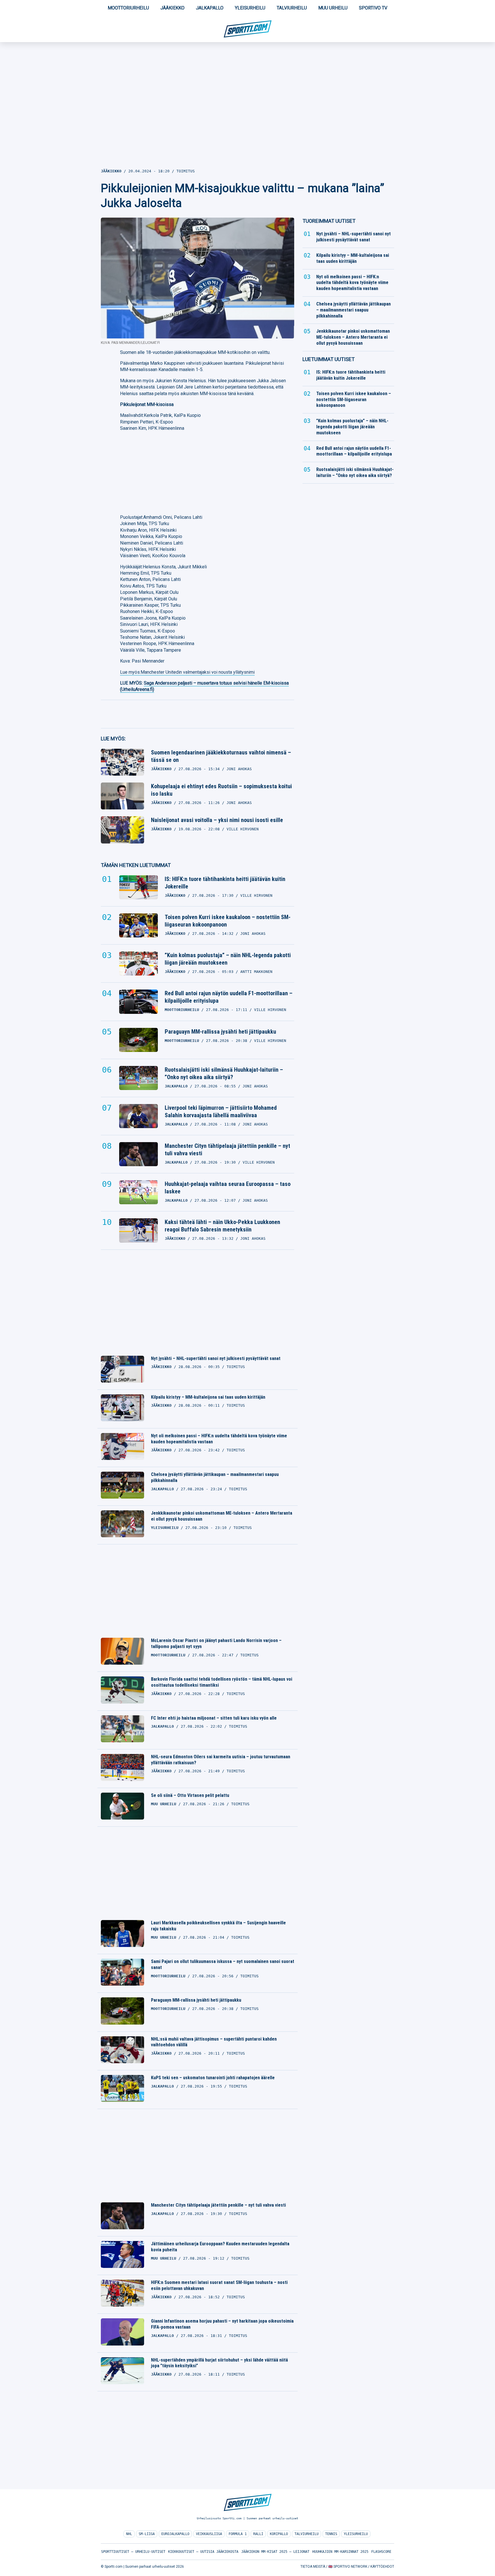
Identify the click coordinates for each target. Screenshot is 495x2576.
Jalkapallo (210, 8)
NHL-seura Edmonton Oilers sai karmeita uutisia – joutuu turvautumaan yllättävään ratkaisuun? (221, 1760)
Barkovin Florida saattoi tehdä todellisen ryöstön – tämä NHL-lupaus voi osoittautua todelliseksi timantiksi (222, 1682)
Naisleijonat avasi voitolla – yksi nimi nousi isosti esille (217, 820)
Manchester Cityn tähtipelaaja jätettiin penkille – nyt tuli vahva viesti (227, 1150)
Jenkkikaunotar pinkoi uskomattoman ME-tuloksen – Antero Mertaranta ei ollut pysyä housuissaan (222, 1516)
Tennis (331, 2534)
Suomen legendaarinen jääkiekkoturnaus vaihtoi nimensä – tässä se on (221, 756)
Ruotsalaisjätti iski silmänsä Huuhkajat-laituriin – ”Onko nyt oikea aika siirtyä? (224, 1073)
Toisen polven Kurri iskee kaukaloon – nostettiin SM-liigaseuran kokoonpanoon (228, 921)
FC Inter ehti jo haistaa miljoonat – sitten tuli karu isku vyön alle (214, 1718)
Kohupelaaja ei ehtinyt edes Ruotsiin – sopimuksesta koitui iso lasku (221, 790)
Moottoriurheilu (128, 8)
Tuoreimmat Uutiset (329, 221)
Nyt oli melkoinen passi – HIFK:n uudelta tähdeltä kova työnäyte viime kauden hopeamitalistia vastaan (219, 1439)
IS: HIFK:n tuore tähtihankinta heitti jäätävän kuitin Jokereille (225, 883)
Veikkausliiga (209, 2534)
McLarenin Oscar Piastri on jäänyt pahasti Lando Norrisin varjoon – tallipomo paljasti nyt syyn (216, 1643)
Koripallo (279, 2534)
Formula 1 (238, 2534)
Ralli (258, 2534)
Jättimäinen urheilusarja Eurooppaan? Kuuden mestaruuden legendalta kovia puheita (220, 2247)
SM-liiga (147, 2534)
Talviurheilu (292, 8)
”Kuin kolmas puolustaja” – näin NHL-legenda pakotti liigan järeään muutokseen (228, 959)
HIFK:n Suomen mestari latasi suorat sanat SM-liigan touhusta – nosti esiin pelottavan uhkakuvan (219, 2285)
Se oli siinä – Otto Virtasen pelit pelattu (190, 1795)
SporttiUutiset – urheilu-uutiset (133, 2552)
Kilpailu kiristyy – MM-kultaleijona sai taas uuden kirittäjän (208, 1397)
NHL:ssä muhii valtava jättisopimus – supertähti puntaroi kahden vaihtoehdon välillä (214, 2042)
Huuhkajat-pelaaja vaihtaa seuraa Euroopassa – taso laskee (228, 1188)
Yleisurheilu (250, 8)
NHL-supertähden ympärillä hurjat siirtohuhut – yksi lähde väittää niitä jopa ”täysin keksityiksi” (219, 2363)
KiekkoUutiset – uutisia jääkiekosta (203, 2552)
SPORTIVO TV (373, 8)
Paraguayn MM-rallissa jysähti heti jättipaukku (220, 1032)
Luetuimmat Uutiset (329, 359)
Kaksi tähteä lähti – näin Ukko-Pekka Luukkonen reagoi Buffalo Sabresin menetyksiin (222, 1226)
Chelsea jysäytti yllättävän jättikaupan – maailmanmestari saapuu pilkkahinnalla (215, 1477)
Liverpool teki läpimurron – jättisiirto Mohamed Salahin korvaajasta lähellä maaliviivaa (221, 1111)
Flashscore (381, 2552)
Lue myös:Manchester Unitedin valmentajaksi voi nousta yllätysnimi (187, 672)
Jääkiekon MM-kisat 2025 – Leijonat (275, 2552)
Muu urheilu (333, 8)
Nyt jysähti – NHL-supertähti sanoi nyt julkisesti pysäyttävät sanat (216, 1358)
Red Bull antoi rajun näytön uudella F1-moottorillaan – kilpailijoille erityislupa (229, 997)
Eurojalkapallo (175, 2534)
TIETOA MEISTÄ (313, 2567)
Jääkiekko (172, 8)
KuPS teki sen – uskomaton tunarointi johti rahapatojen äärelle (213, 2078)
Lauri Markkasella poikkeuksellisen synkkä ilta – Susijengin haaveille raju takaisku (218, 1926)
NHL (129, 2534)
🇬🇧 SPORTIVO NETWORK (348, 2567)
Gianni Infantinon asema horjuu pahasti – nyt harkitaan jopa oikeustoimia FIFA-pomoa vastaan (222, 2324)
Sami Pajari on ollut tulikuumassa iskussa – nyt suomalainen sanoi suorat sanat (223, 1964)
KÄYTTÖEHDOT (382, 2567)
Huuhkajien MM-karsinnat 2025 (340, 2552)
